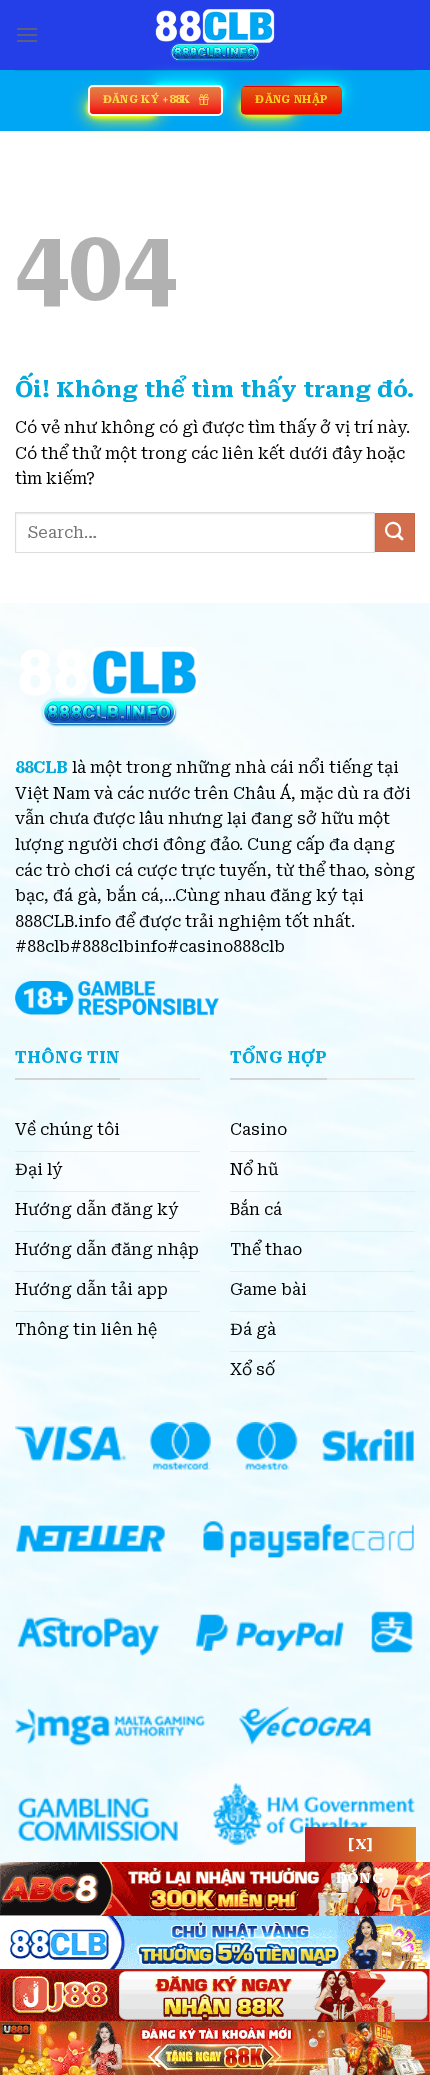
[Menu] (27, 34)
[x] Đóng (361, 1849)
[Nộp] (395, 532)
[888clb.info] (215, 35)
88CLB (41, 767)
